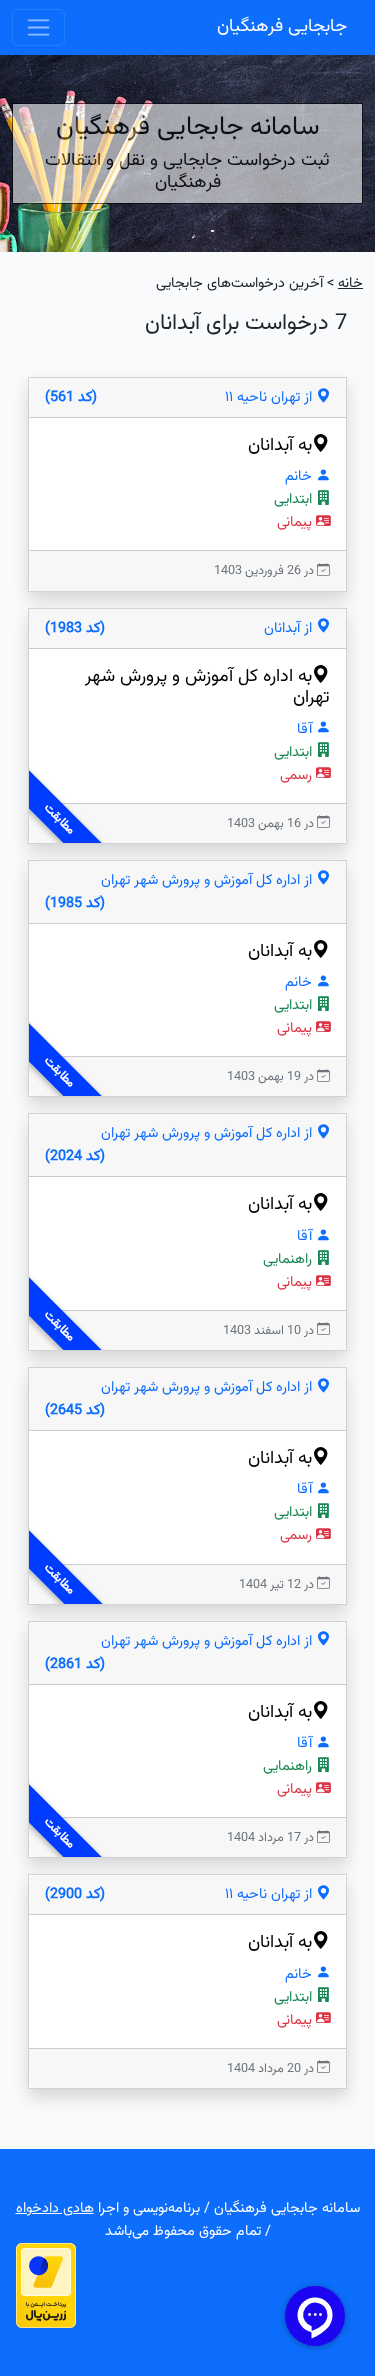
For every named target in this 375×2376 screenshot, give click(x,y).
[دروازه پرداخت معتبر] (46, 2285)
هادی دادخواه (55, 2208)
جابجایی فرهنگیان (282, 27)
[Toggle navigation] (38, 27)
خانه (350, 283)
